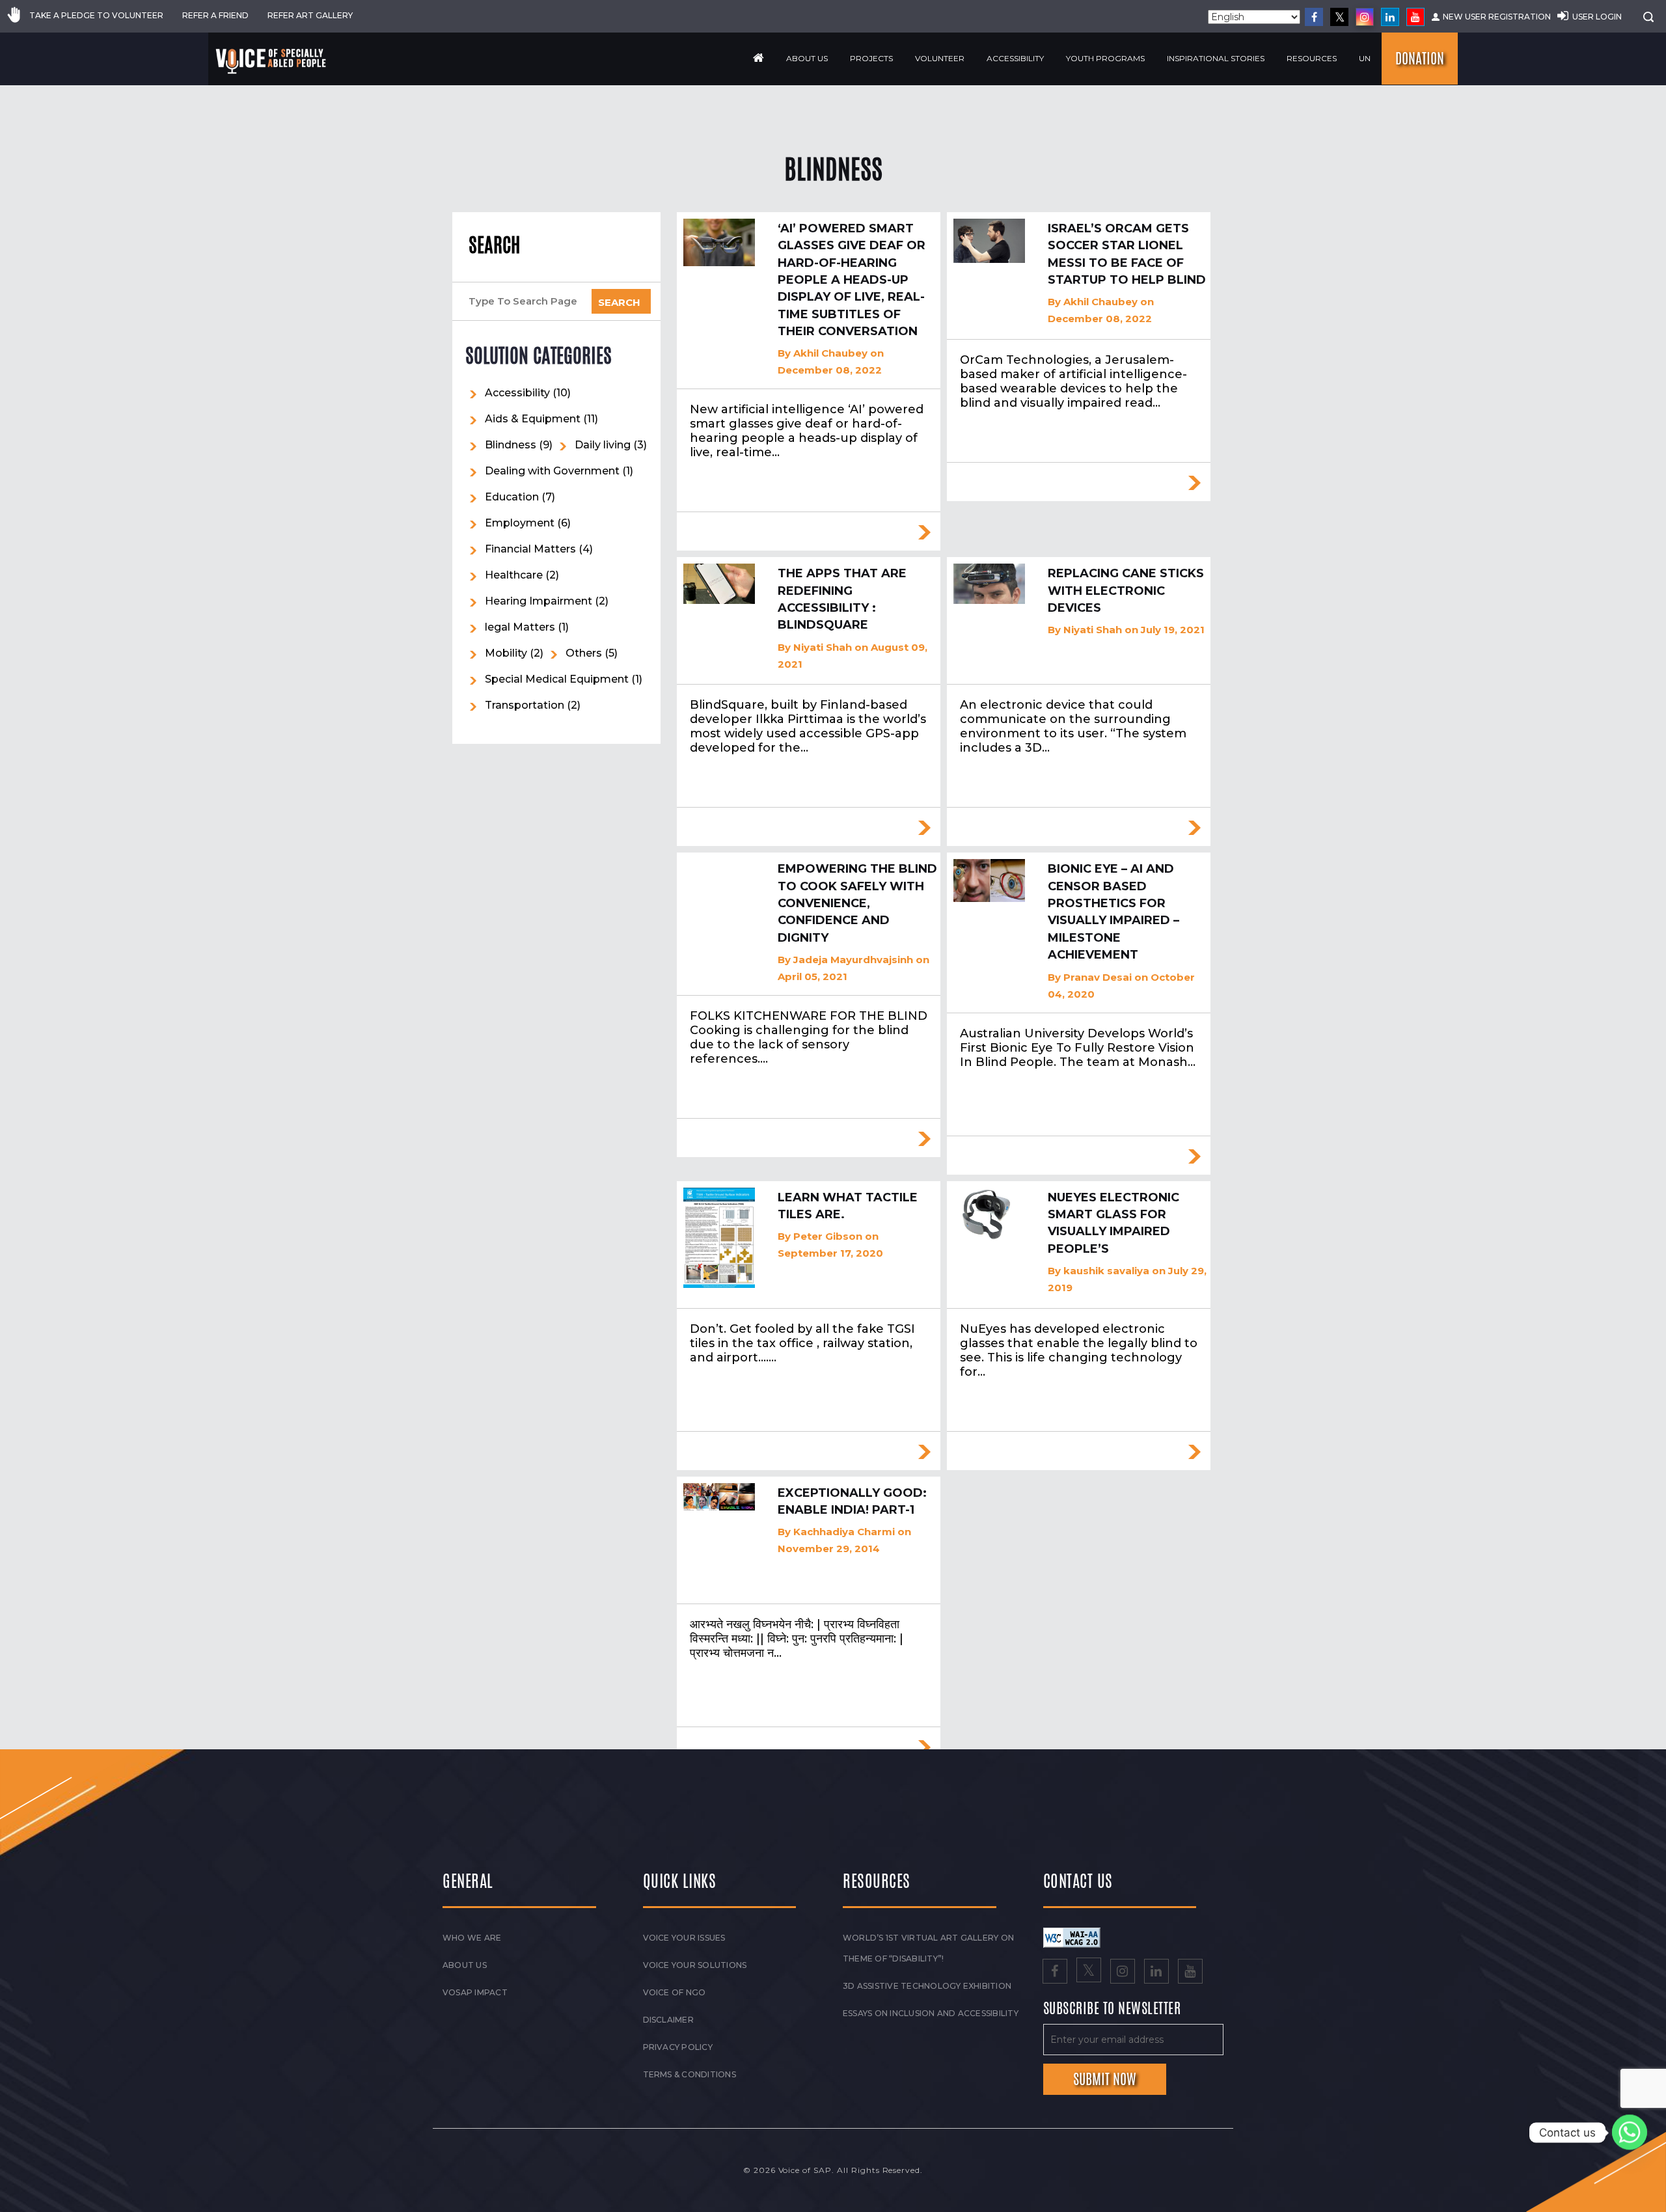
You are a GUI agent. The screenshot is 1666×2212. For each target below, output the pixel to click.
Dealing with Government (552, 471)
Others (584, 653)
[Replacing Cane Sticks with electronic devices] (989, 584)
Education (512, 497)
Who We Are (472, 1938)
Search (494, 245)
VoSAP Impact (475, 1992)
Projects (871, 58)
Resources (1312, 58)
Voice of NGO (675, 1992)
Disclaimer (668, 2020)
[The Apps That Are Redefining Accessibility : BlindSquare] (719, 584)
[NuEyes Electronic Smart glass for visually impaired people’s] (989, 1215)
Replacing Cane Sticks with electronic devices (1126, 591)
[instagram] (1365, 17)
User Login (1597, 17)
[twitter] (1339, 17)
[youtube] (1415, 17)
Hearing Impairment (539, 601)
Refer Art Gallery (310, 15)
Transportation (525, 705)
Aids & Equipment (533, 419)
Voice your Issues (684, 1938)
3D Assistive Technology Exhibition (927, 1986)
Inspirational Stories (1216, 58)
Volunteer (940, 58)
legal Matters (520, 627)
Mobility (506, 653)
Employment (520, 523)
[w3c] (1072, 1937)
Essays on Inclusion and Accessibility (931, 2013)
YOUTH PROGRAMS (1105, 58)
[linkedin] (1390, 17)
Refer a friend (215, 15)
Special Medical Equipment (557, 679)
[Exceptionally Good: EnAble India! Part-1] (719, 1497)
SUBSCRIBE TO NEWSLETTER (1112, 2009)
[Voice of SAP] (272, 61)
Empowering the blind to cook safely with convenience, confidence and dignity (857, 903)
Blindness (511, 445)
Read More (924, 532)
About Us (807, 58)
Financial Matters (530, 549)
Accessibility (1015, 58)
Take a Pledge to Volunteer (96, 15)
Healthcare (514, 575)
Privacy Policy (678, 2047)
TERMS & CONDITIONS (690, 2074)
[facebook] (1314, 17)
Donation (1420, 59)
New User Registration (1497, 17)
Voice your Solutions (695, 1965)
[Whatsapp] (1630, 2133)
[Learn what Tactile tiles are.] (719, 1238)
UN (1365, 58)
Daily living (603, 445)
